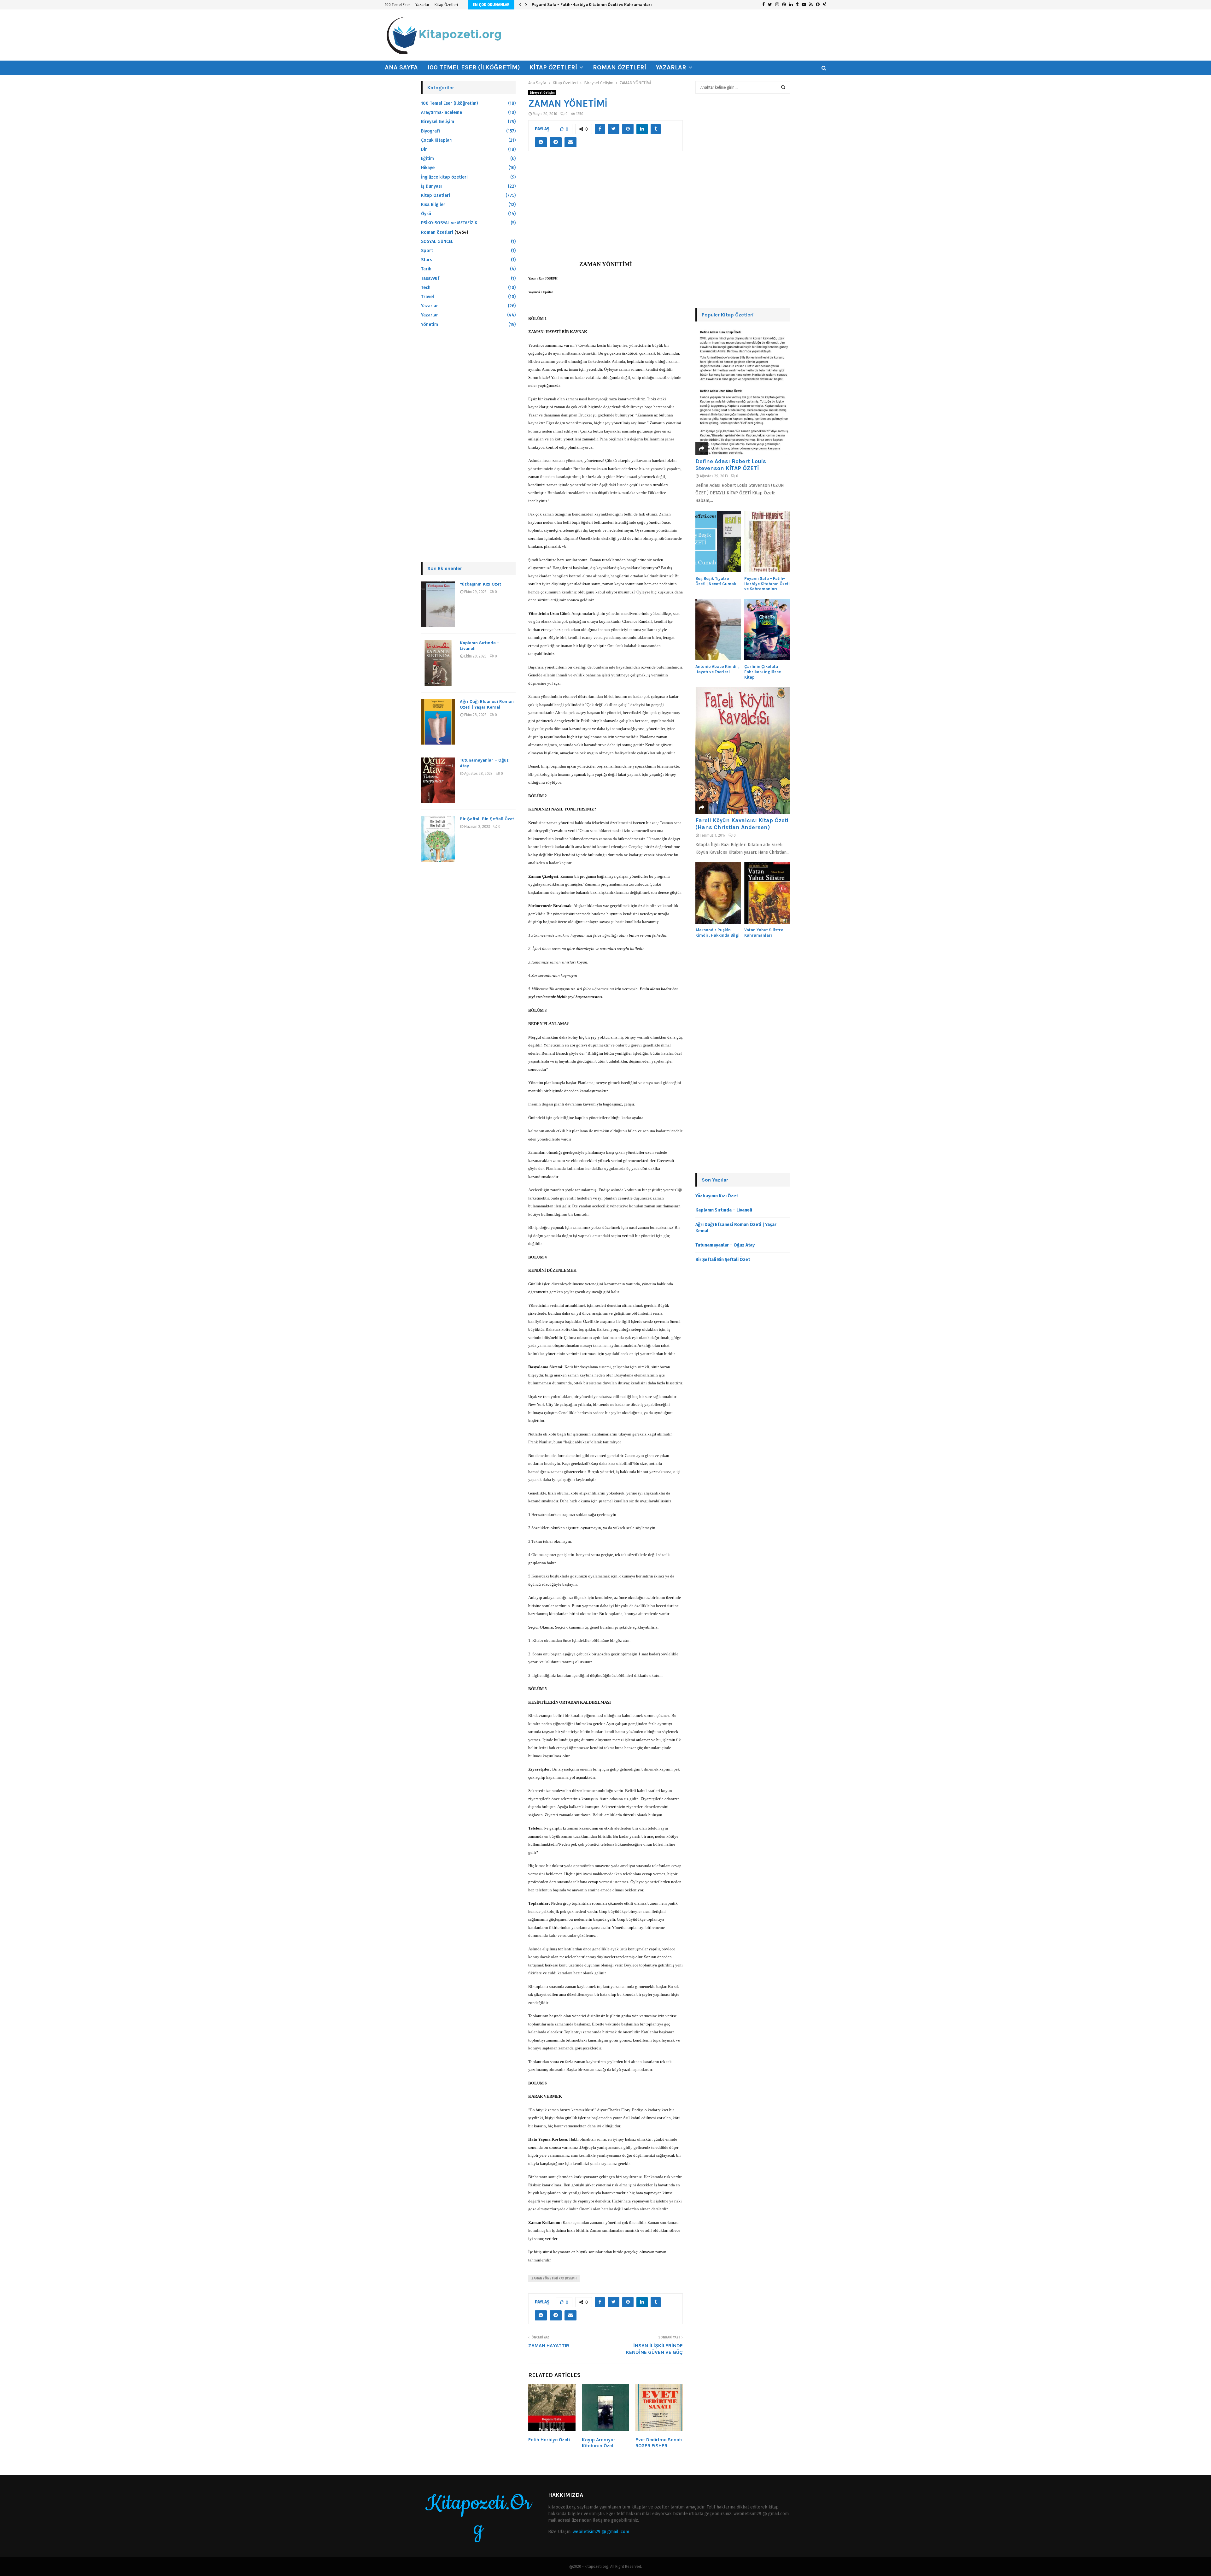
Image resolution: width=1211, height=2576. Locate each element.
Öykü (426, 214)
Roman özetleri (620, 67)
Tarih (426, 269)
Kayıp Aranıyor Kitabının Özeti (599, 2443)
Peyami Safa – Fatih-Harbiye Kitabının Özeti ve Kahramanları (767, 584)
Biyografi (430, 131)
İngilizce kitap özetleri (444, 177)
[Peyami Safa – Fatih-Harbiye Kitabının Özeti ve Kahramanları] (767, 542)
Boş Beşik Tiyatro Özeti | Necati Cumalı (716, 581)
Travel (427, 297)
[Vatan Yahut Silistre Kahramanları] (767, 893)
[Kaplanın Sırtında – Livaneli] (438, 663)
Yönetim (430, 324)
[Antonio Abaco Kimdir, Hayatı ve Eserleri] (718, 630)
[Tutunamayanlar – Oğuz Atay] (438, 780)
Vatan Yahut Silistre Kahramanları (764, 933)
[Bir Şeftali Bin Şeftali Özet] (438, 839)
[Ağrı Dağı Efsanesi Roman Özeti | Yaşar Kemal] (438, 722)
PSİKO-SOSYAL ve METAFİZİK (449, 223)
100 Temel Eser (397, 5)
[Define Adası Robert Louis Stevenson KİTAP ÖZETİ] (743, 391)
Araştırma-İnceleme (442, 112)
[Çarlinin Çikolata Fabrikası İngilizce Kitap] (767, 630)
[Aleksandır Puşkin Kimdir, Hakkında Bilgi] (718, 893)
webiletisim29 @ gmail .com (601, 2532)
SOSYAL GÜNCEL (437, 242)
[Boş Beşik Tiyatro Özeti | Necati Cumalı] (718, 542)
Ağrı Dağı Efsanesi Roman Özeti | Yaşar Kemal (487, 704)
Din (424, 149)
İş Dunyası (431, 186)
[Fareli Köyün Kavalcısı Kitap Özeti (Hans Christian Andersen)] (743, 750)
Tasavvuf (430, 278)
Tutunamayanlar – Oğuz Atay (725, 1245)
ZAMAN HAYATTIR (549, 2346)
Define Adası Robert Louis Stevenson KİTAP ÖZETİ (731, 465)
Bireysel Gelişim (542, 93)
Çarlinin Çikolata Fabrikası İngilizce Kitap (763, 672)
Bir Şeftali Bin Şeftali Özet (487, 819)
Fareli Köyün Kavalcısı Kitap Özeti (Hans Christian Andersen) (742, 824)
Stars (427, 260)
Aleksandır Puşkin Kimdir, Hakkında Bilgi (717, 933)
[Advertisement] (605, 209)
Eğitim (427, 159)
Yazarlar (422, 5)
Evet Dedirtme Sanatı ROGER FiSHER (659, 2443)
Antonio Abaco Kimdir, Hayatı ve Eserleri (571, 5)
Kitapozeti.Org (478, 2516)
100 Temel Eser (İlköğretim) (474, 67)
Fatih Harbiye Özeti (549, 2440)
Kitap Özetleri (446, 5)
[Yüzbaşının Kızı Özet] (438, 604)
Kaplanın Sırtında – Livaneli (724, 1210)
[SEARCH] (783, 87)
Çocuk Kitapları (437, 140)
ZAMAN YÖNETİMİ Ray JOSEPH (554, 2278)
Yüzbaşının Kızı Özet (480, 584)
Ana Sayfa (401, 67)
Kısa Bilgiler (433, 205)
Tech (426, 288)
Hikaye (428, 168)
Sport (427, 251)
